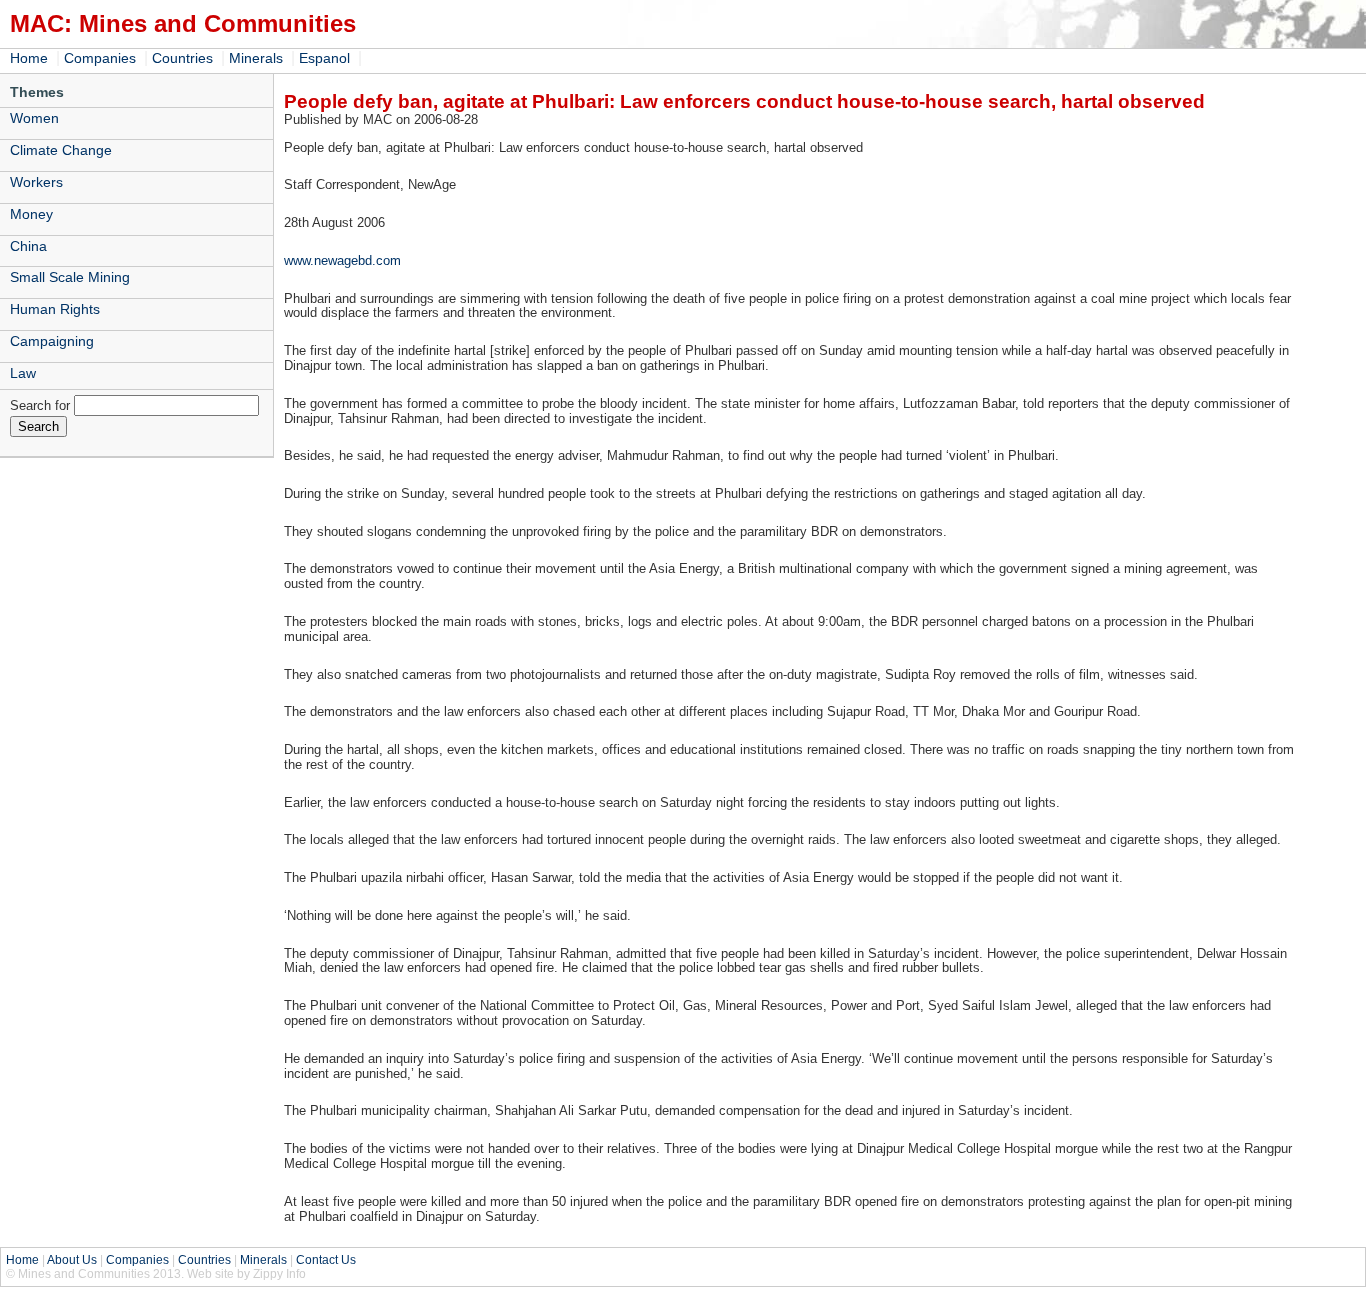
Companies (100, 58)
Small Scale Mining (70, 277)
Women (34, 118)
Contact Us (326, 1260)
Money (31, 214)
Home (29, 58)
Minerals (256, 58)
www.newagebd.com (342, 260)
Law (23, 373)
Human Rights (55, 309)
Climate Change (61, 150)
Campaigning (52, 341)
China (28, 246)
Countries (182, 58)
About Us (72, 1260)
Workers (36, 182)
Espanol (324, 58)
